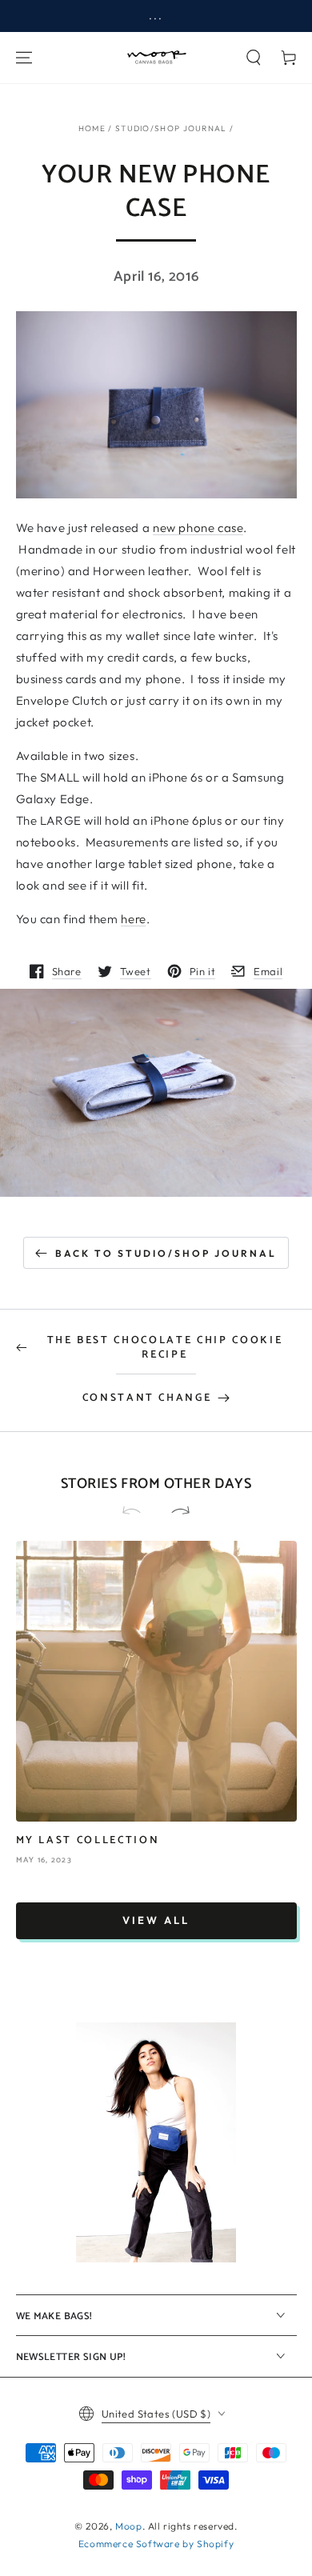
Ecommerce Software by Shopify (156, 2544)
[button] (254, 58)
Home (92, 128)
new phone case (198, 528)
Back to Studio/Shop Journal (166, 1253)
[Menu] (24, 58)
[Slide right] (174, 1511)
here (133, 919)
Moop (128, 2526)
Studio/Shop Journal (171, 128)
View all (156, 1920)
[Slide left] (138, 1511)
